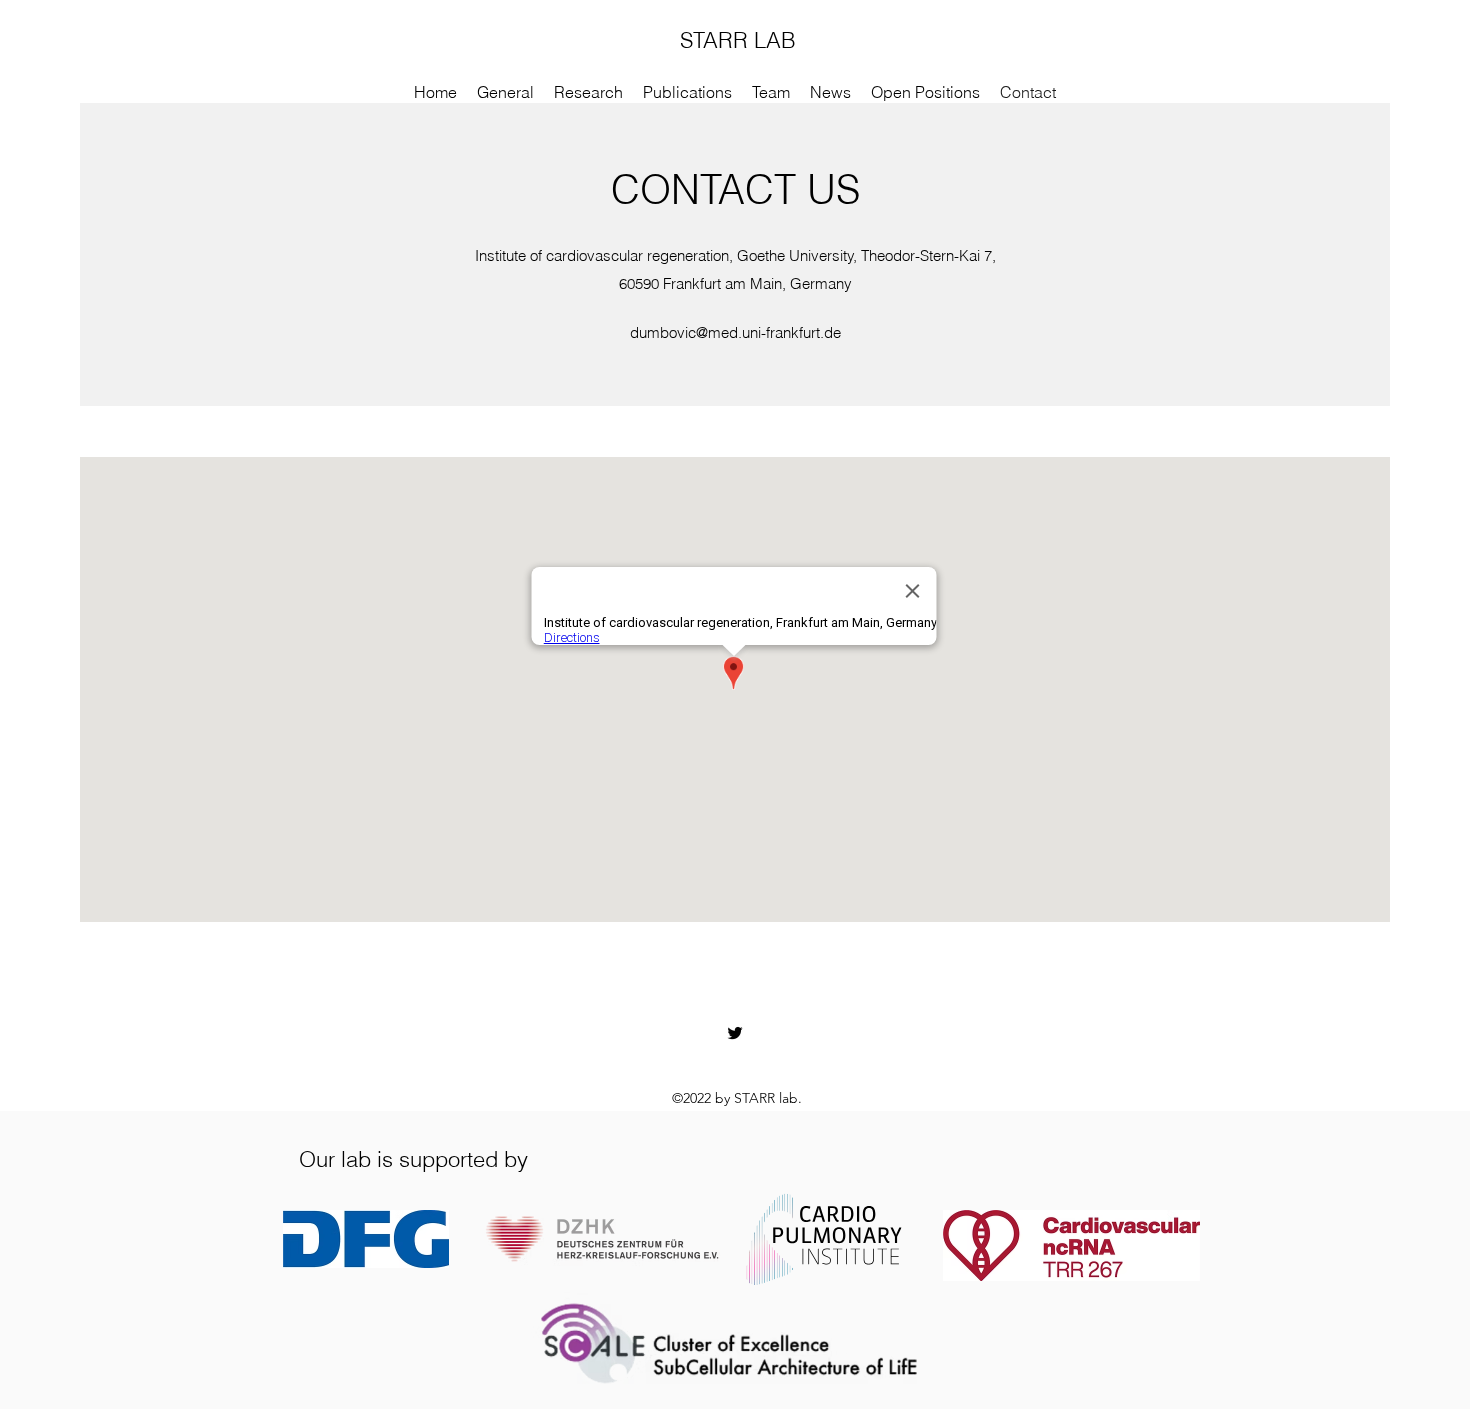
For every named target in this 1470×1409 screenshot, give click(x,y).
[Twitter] (735, 1033)
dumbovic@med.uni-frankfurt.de (735, 332)
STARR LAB (738, 40)
